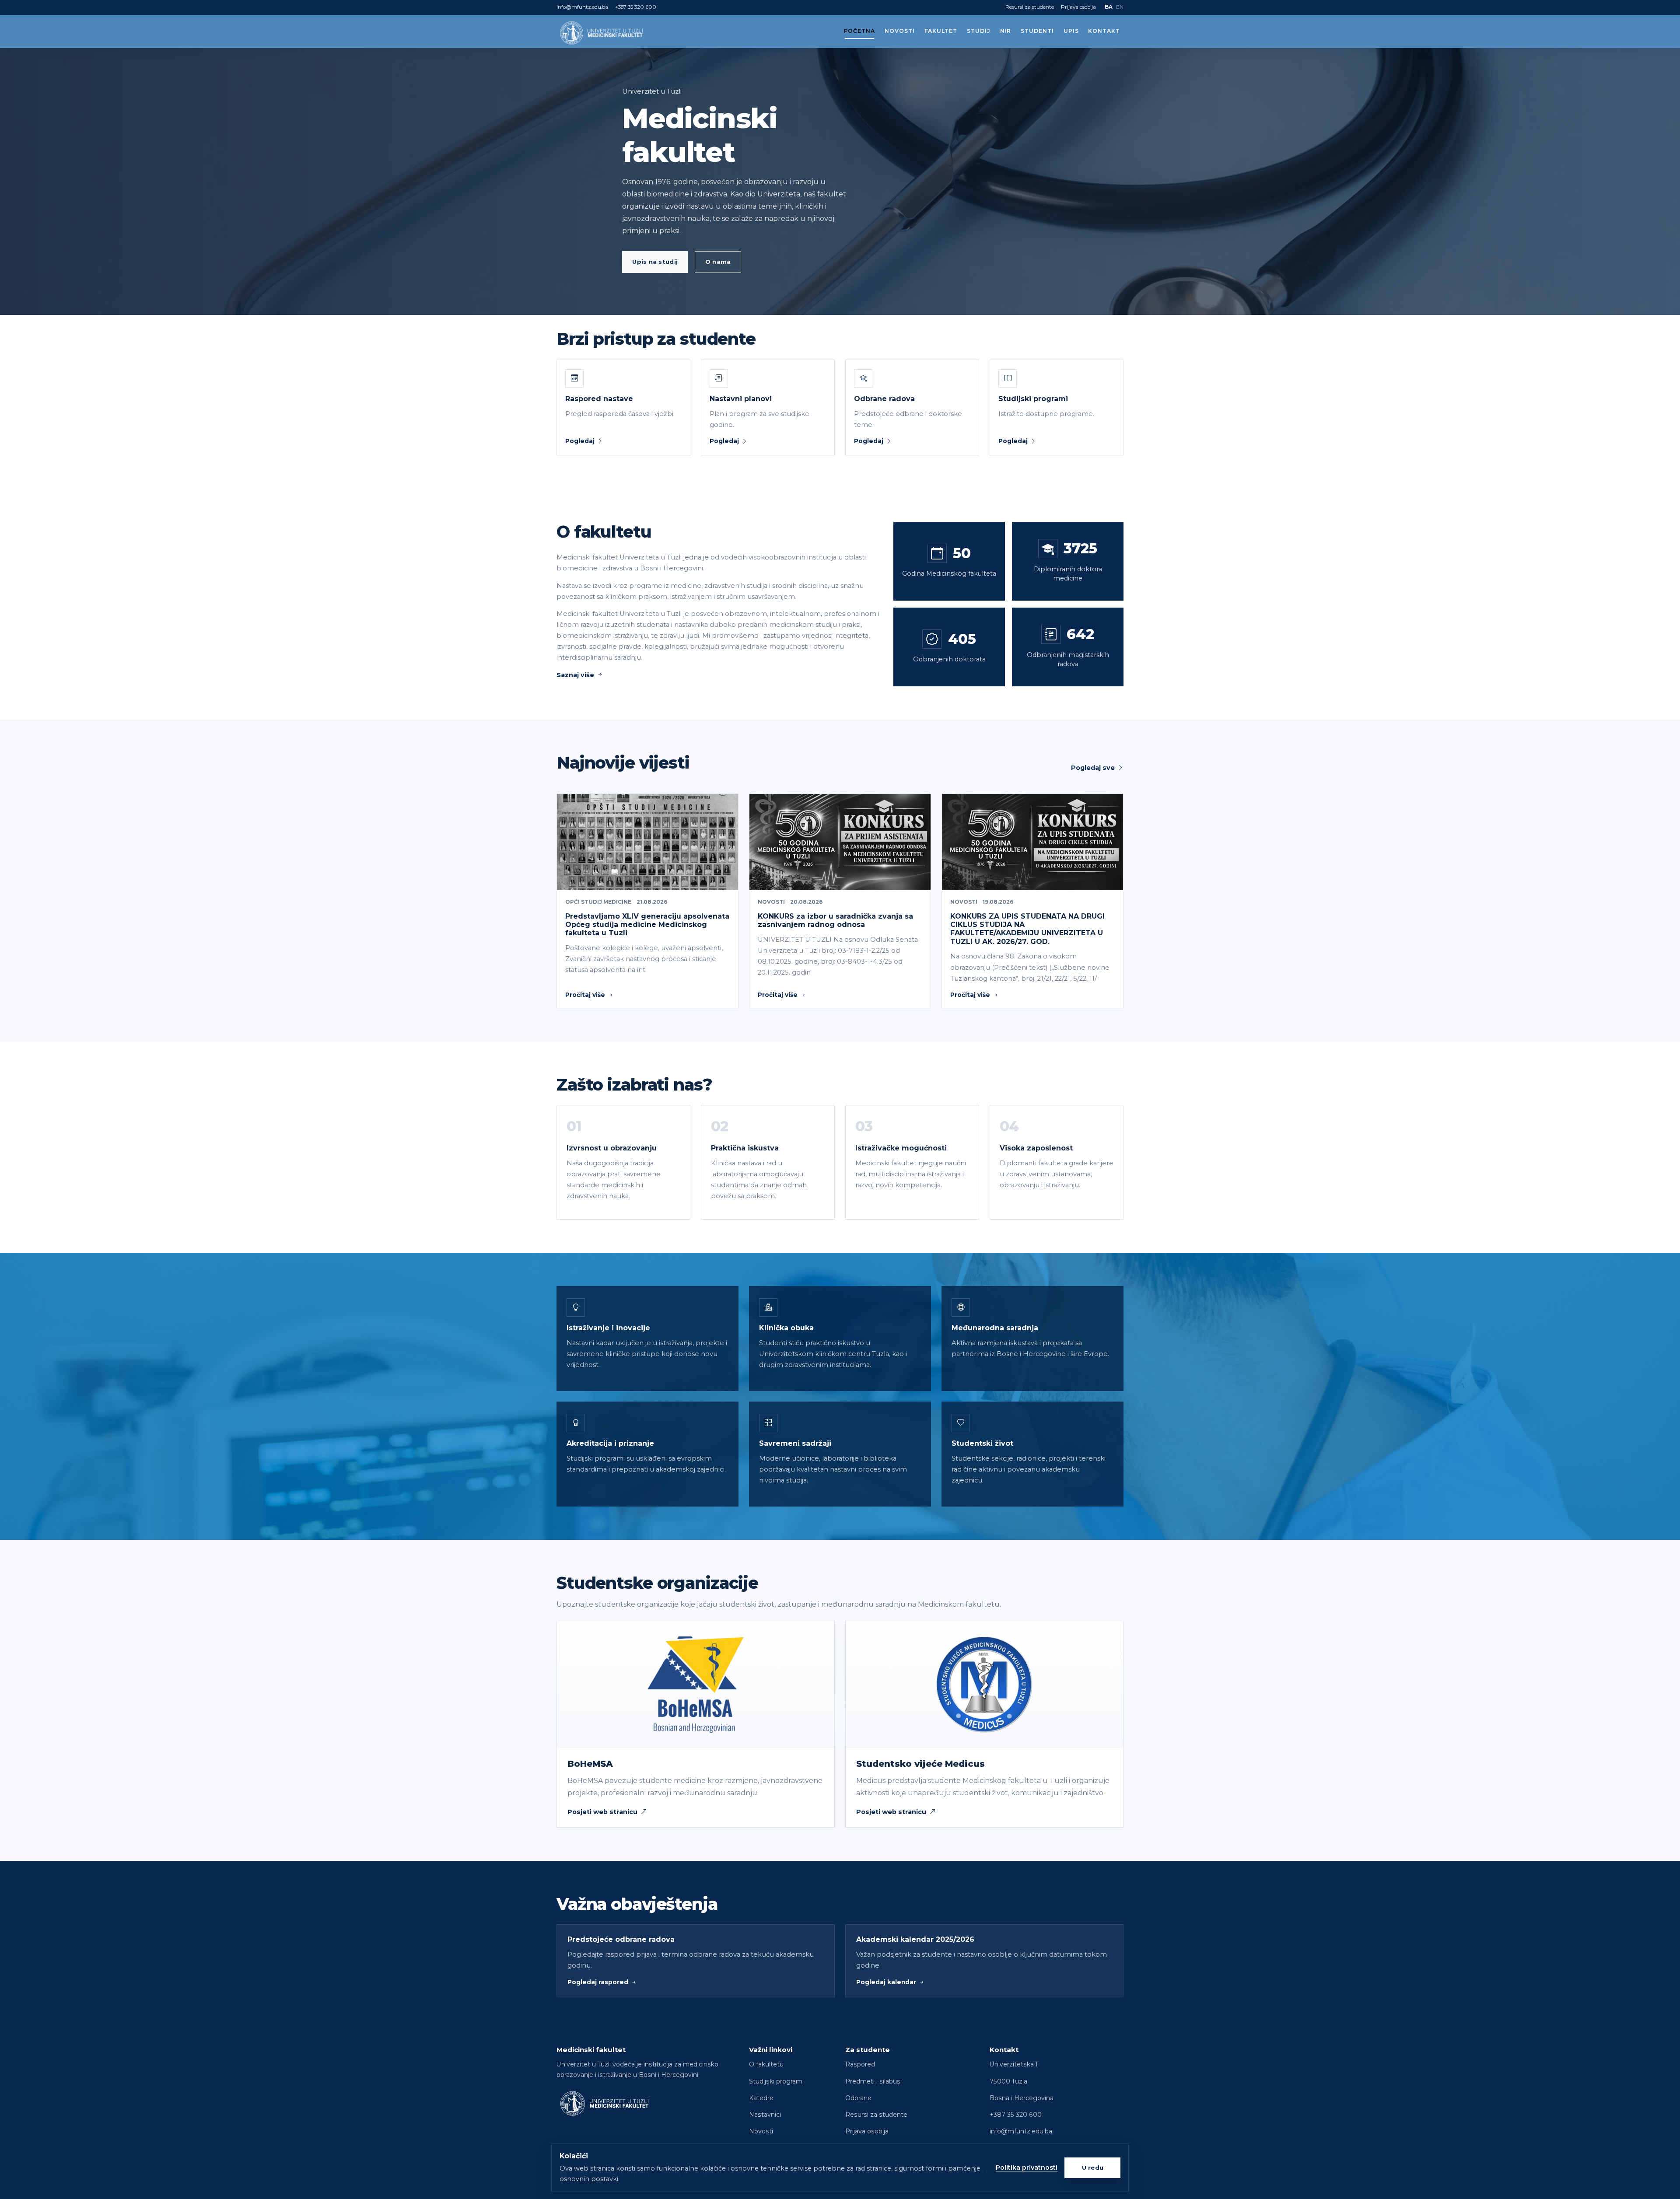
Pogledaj (580, 441)
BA (1109, 7)
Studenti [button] (1037, 31)
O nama (718, 262)
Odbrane (858, 2098)
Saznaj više (575, 675)
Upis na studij (655, 262)
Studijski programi (776, 2081)
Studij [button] (979, 31)
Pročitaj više (585, 995)
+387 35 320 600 (636, 7)
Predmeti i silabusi (873, 2081)
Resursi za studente (1030, 7)
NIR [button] (1006, 31)
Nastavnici (765, 2115)
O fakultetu (766, 2064)
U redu (1093, 2168)
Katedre (761, 2098)
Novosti (900, 31)
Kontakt (1104, 31)
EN (1120, 7)
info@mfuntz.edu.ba (582, 7)
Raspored (860, 2064)
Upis (1071, 31)
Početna (860, 31)
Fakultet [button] (941, 31)
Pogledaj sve (1093, 768)
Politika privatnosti (1027, 2168)
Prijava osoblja (1078, 7)
